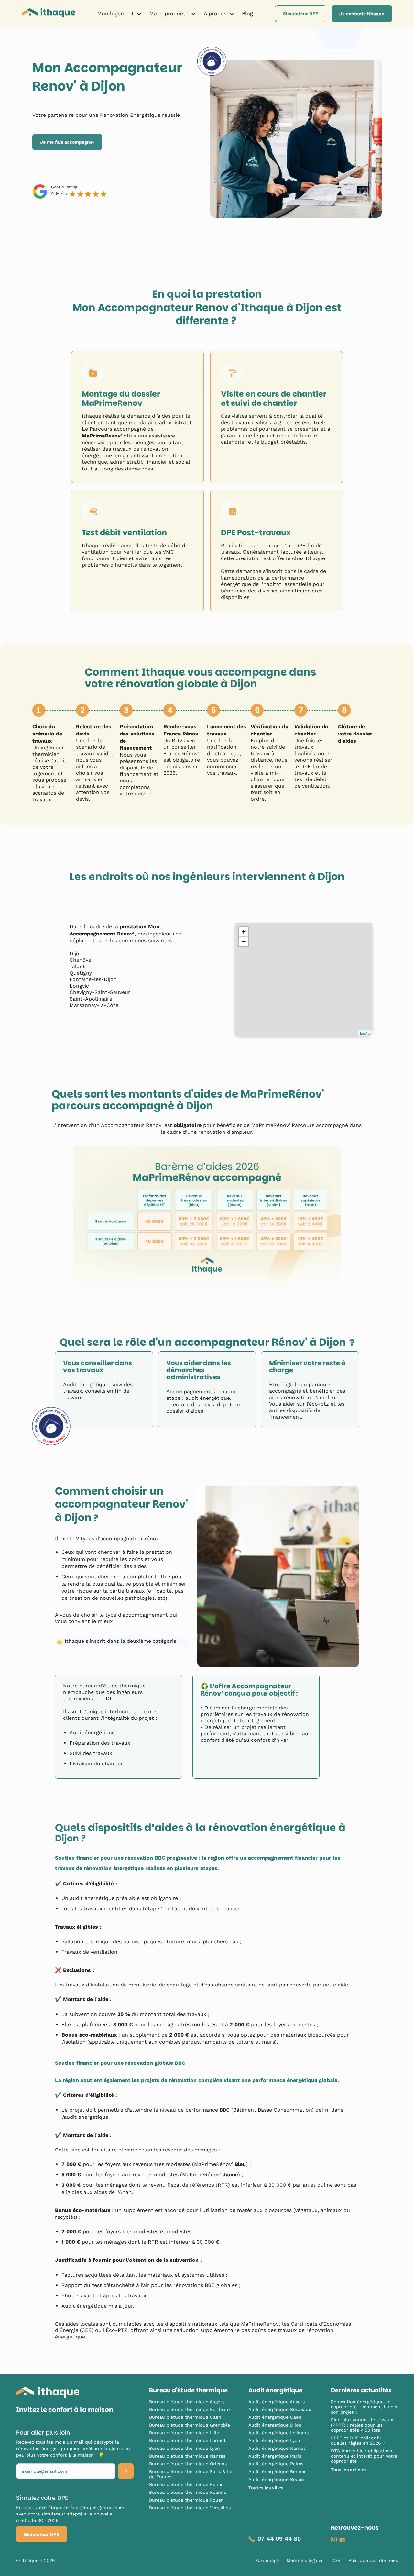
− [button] (244, 941)
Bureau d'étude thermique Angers (187, 2402)
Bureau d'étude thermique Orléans (188, 2464)
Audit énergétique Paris (275, 2456)
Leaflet (365, 1033)
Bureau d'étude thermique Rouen (186, 2500)
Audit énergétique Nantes (277, 2448)
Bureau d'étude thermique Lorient (187, 2440)
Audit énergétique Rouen (276, 2479)
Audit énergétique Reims (276, 2464)
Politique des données (373, 2560)
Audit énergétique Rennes (277, 2471)
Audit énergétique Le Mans (278, 2433)
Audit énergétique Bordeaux (280, 2409)
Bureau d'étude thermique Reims (186, 2484)
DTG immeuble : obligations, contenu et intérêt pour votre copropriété (364, 2456)
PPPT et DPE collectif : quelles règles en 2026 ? (358, 2440)
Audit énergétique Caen (275, 2417)
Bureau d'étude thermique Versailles (190, 2508)
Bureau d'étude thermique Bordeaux (190, 2409)
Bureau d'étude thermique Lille (184, 2433)
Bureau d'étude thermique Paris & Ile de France (191, 2474)
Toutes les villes (266, 2488)
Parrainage (267, 2560)
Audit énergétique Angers (277, 2402)
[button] (120, 14)
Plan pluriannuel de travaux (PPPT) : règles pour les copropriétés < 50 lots (362, 2425)
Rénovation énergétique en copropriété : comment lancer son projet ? (364, 2407)
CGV (336, 2560)
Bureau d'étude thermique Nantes (187, 2456)
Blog (247, 13)
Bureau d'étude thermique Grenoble (190, 2425)
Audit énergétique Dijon (275, 2425)
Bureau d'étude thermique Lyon (185, 2448)
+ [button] (244, 932)
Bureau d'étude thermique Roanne (188, 2492)
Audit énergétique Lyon (274, 2440)
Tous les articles (349, 2470)
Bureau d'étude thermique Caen (185, 2417)
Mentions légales (305, 2560)
